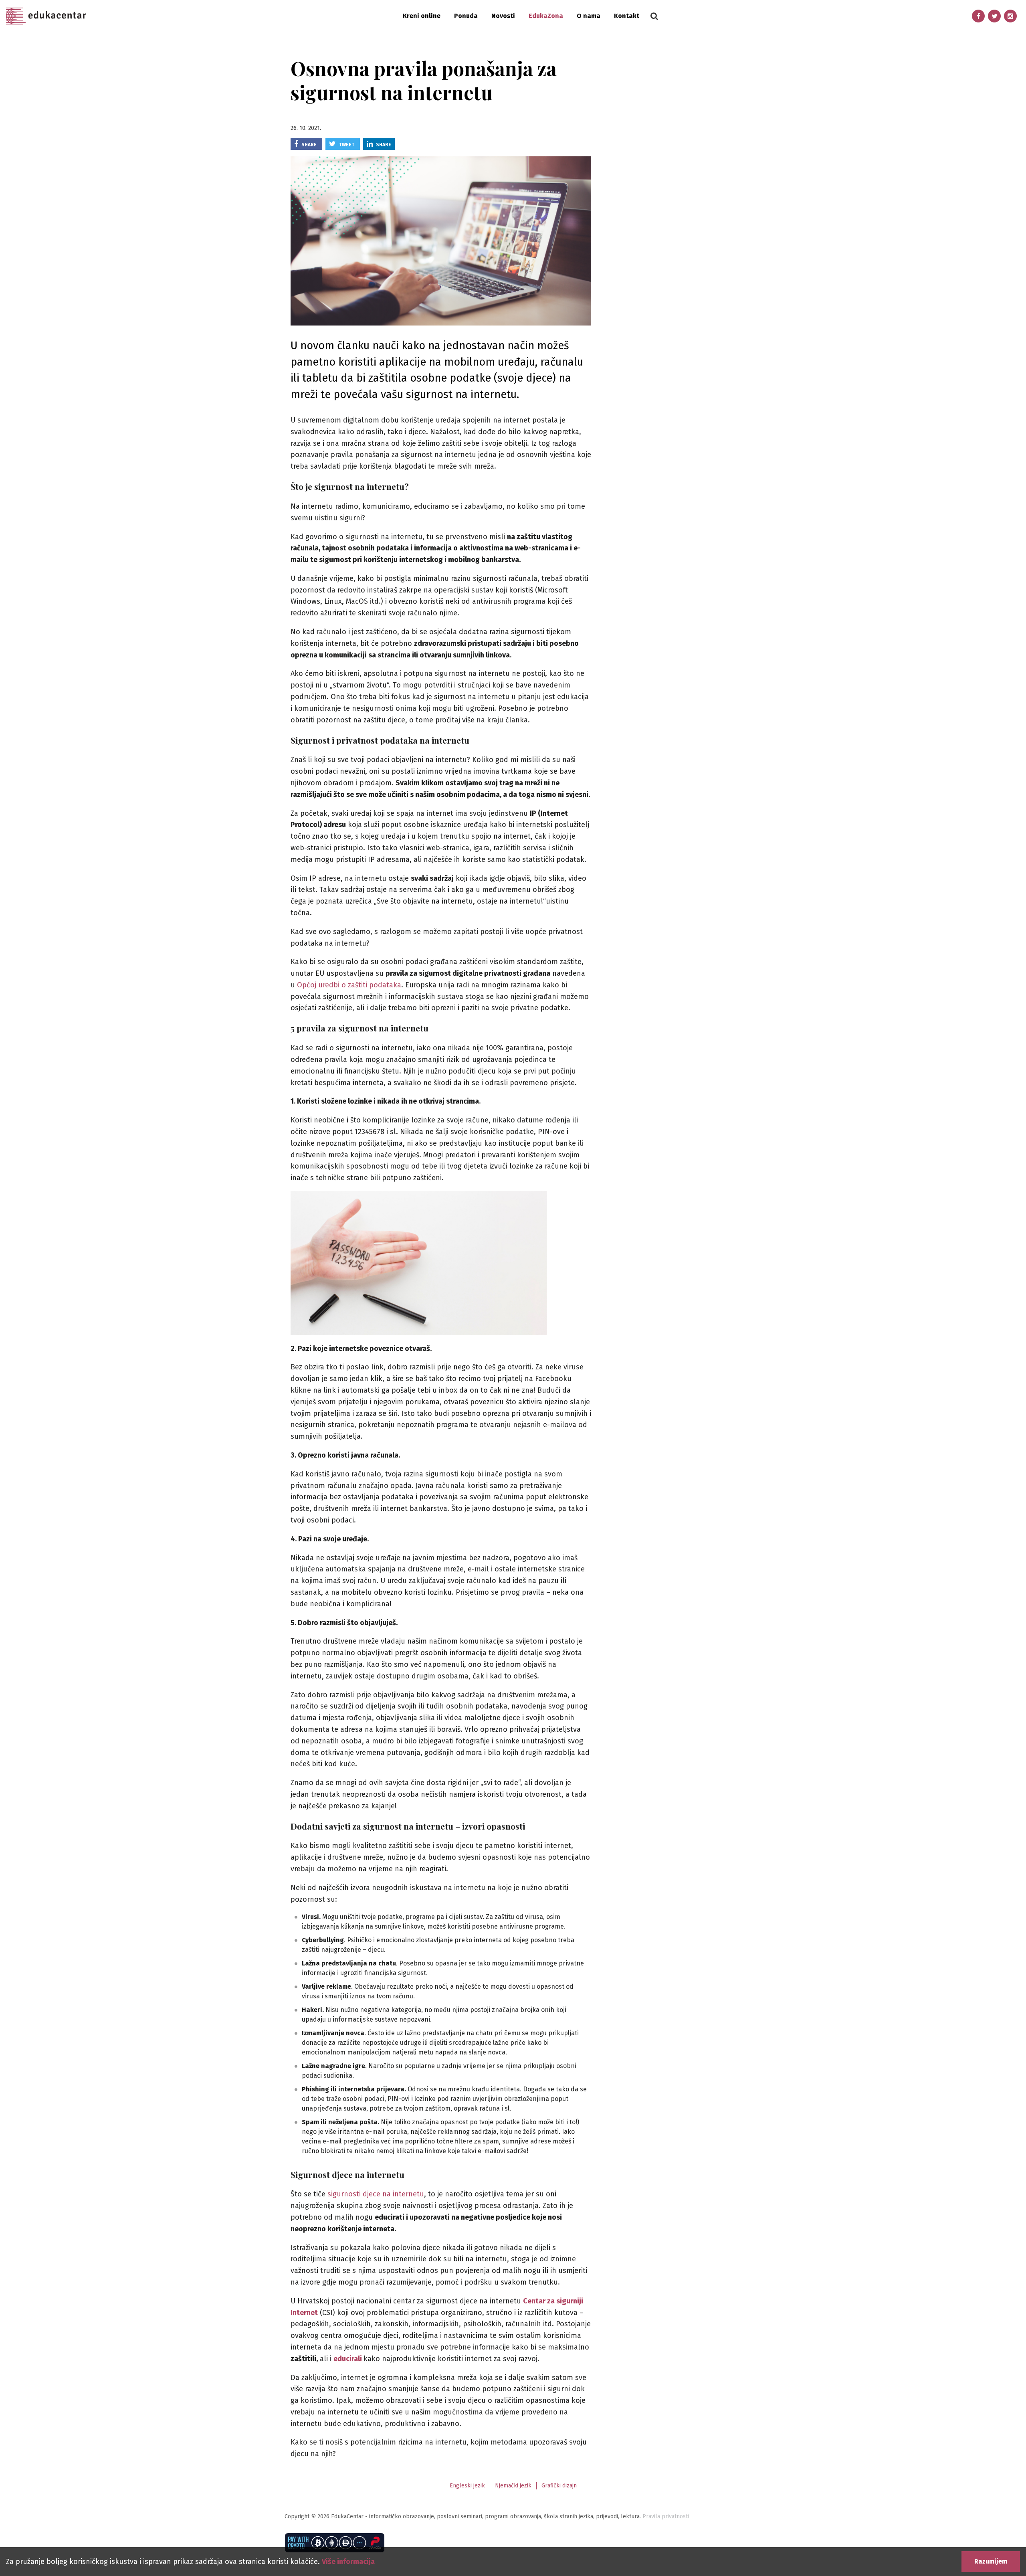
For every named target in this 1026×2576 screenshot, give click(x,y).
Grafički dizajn (559, 2486)
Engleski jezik (467, 2486)
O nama (589, 16)
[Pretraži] (654, 16)
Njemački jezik (513, 2486)
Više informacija (348, 2562)
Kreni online (422, 16)
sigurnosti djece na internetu (376, 2194)
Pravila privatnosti (666, 2516)
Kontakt (627, 16)
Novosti (503, 16)
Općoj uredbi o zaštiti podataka (349, 985)
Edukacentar (46, 16)
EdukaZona (546, 16)
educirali (348, 2359)
